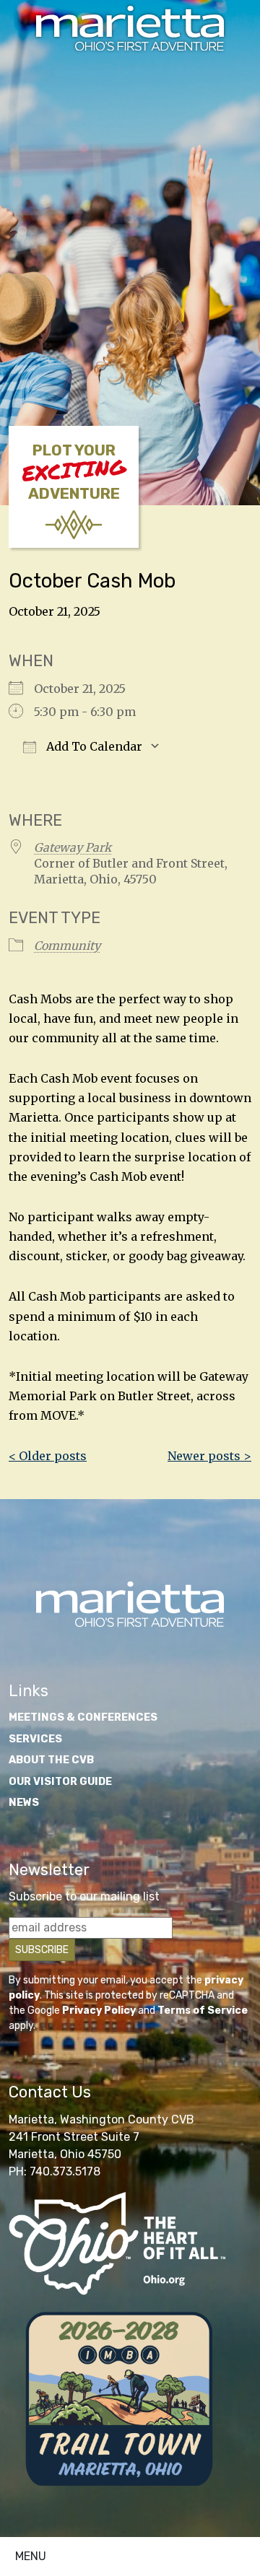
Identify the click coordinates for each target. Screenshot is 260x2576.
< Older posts (48, 1456)
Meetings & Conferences (83, 1717)
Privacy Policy (99, 2010)
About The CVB (51, 1760)
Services (35, 1739)
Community (67, 946)
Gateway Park (73, 847)
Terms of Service (203, 2010)
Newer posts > (209, 1456)
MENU (31, 2556)
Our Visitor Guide (60, 1782)
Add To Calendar (93, 746)
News (24, 1803)
